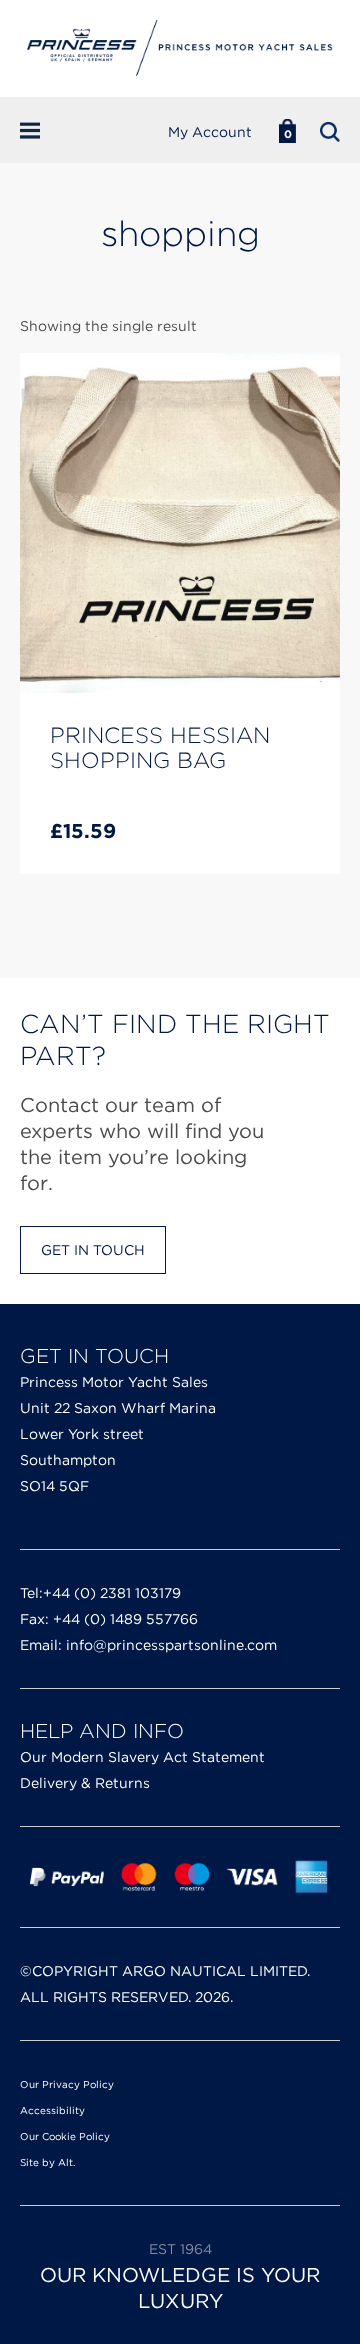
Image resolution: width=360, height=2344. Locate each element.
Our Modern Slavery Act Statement (142, 1757)
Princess (180, 48)
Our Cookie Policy (65, 2136)
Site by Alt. (47, 2162)
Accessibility (52, 2110)
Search (330, 132)
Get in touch (93, 1250)
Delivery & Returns (85, 1783)
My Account (210, 132)
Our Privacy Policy (67, 2084)
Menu (43, 131)
